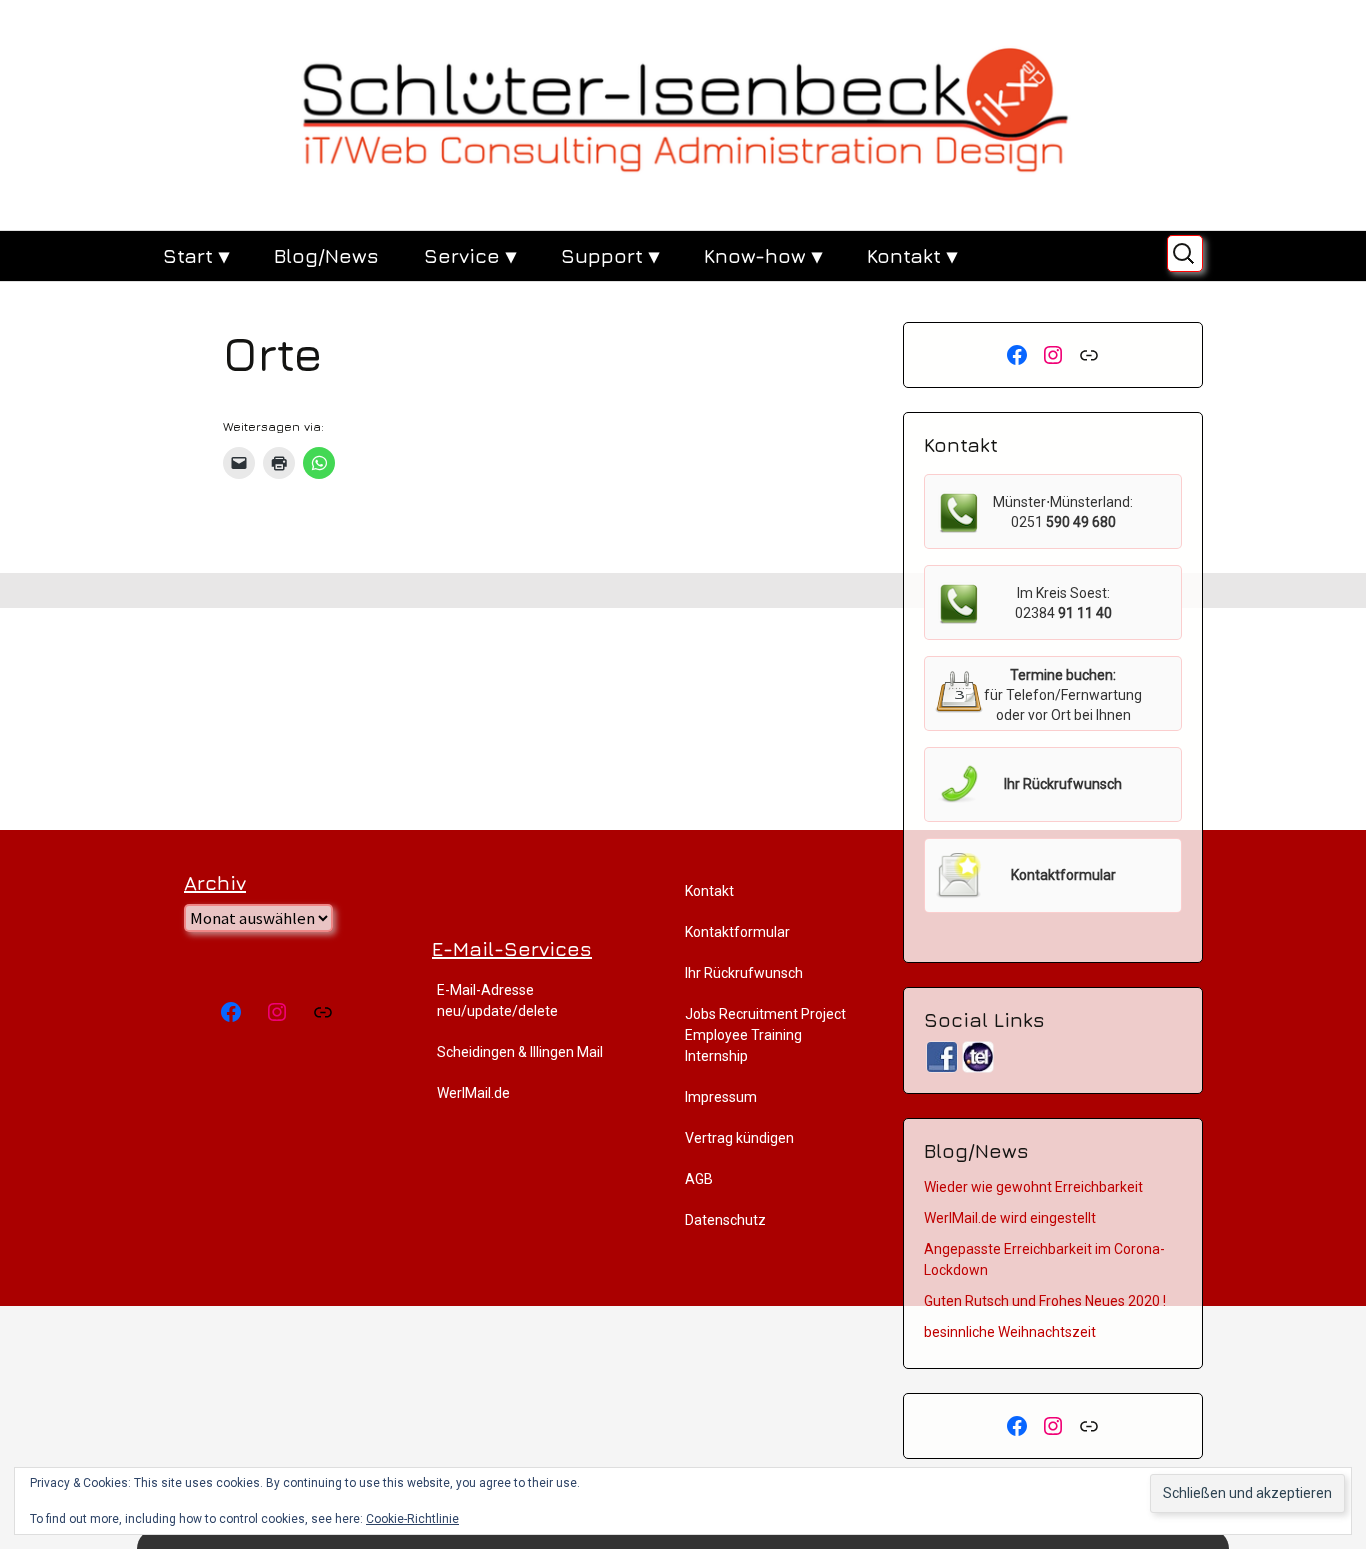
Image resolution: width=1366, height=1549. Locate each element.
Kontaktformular (737, 932)
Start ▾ (196, 255)
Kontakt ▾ (912, 255)
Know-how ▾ (763, 255)
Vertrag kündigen (739, 1138)
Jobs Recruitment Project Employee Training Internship (765, 1035)
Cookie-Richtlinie (412, 1519)
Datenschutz (725, 1220)
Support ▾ (610, 255)
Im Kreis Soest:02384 (1063, 603)
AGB (699, 1179)
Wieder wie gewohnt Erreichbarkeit (1033, 1187)
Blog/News (326, 255)
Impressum (721, 1097)
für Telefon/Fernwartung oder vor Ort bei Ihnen (1063, 695)
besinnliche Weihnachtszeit (1010, 1332)
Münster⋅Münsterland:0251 (1063, 512)
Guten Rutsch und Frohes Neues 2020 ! (1045, 1301)
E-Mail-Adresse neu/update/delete (497, 1000)
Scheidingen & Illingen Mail (520, 1052)
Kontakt (709, 891)
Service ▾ (470, 255)
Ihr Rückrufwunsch (744, 973)
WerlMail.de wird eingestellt (1010, 1218)
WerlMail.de (473, 1093)
